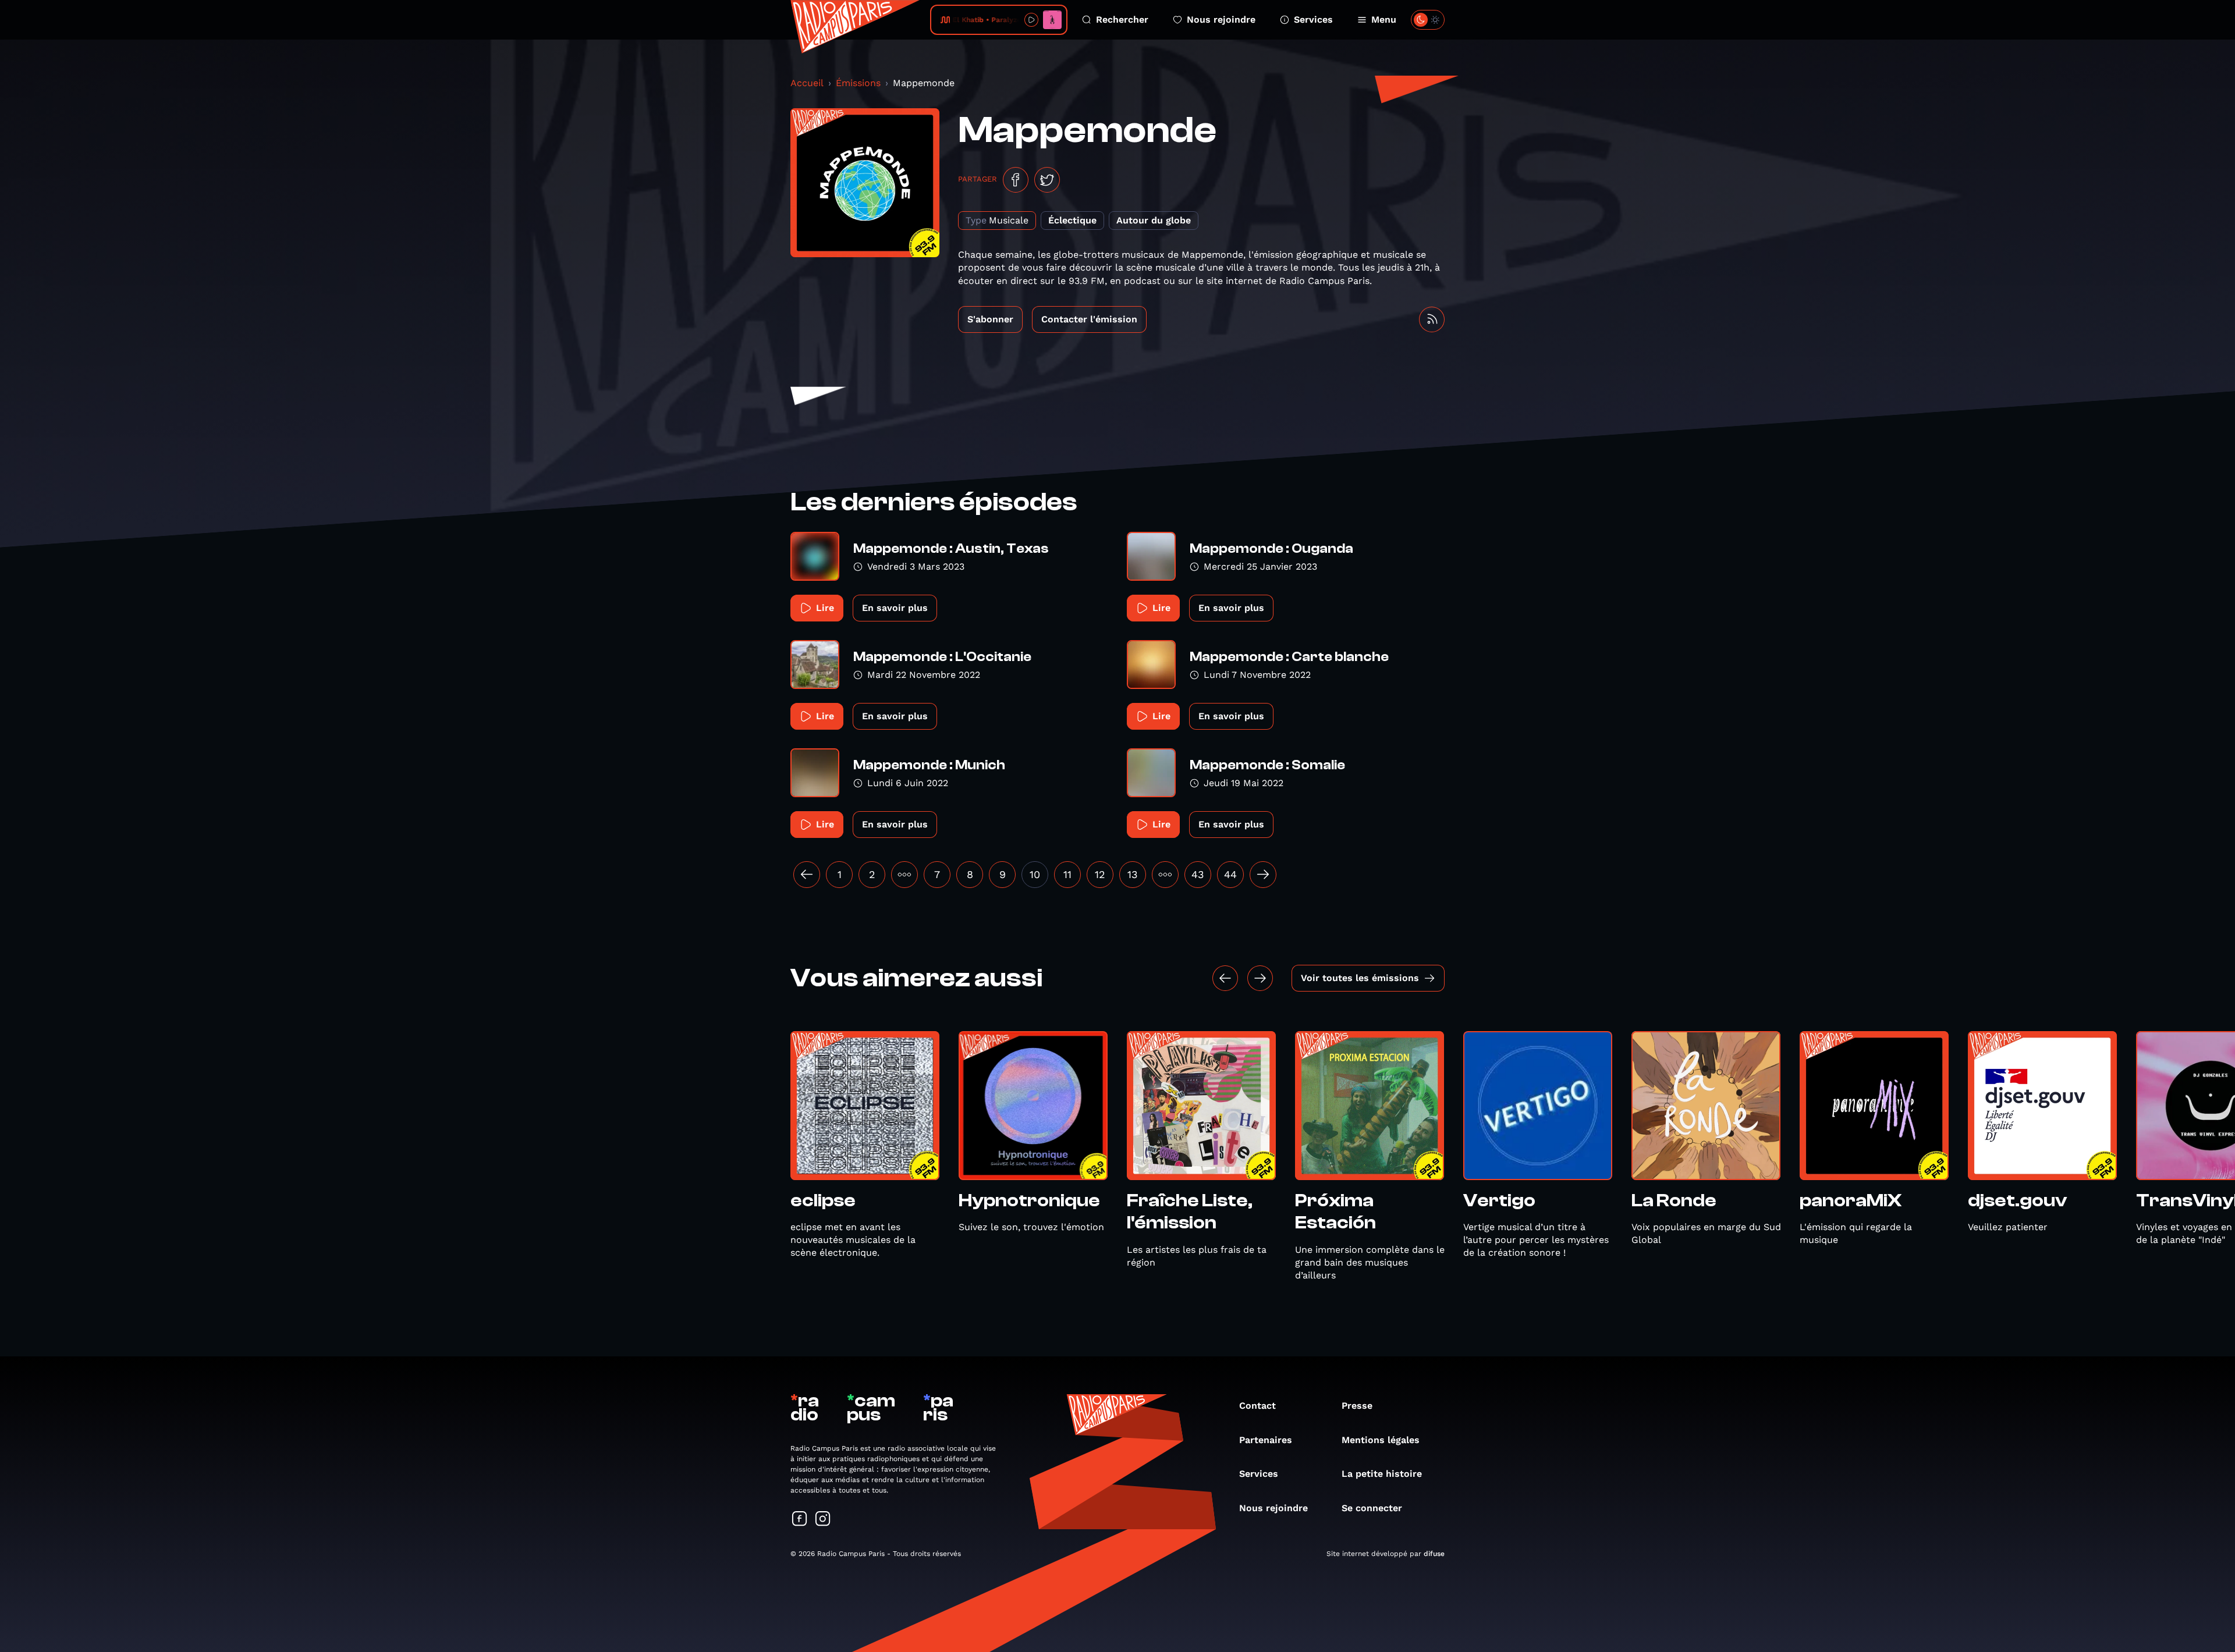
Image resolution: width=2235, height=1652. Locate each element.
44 (1230, 874)
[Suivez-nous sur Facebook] (800, 1520)
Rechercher (1122, 19)
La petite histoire (1382, 1474)
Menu (1384, 19)
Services (1313, 19)
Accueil (807, 83)
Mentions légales (1381, 1440)
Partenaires (1266, 1440)
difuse (1434, 1554)
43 (1198, 874)
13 (1133, 874)
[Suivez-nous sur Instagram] (823, 1520)
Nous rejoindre (1221, 19)
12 (1100, 874)
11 (1067, 874)
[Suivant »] (1263, 875)
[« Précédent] (807, 875)
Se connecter (1372, 1508)
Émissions (858, 83)
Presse (1357, 1406)
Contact (1257, 1406)
